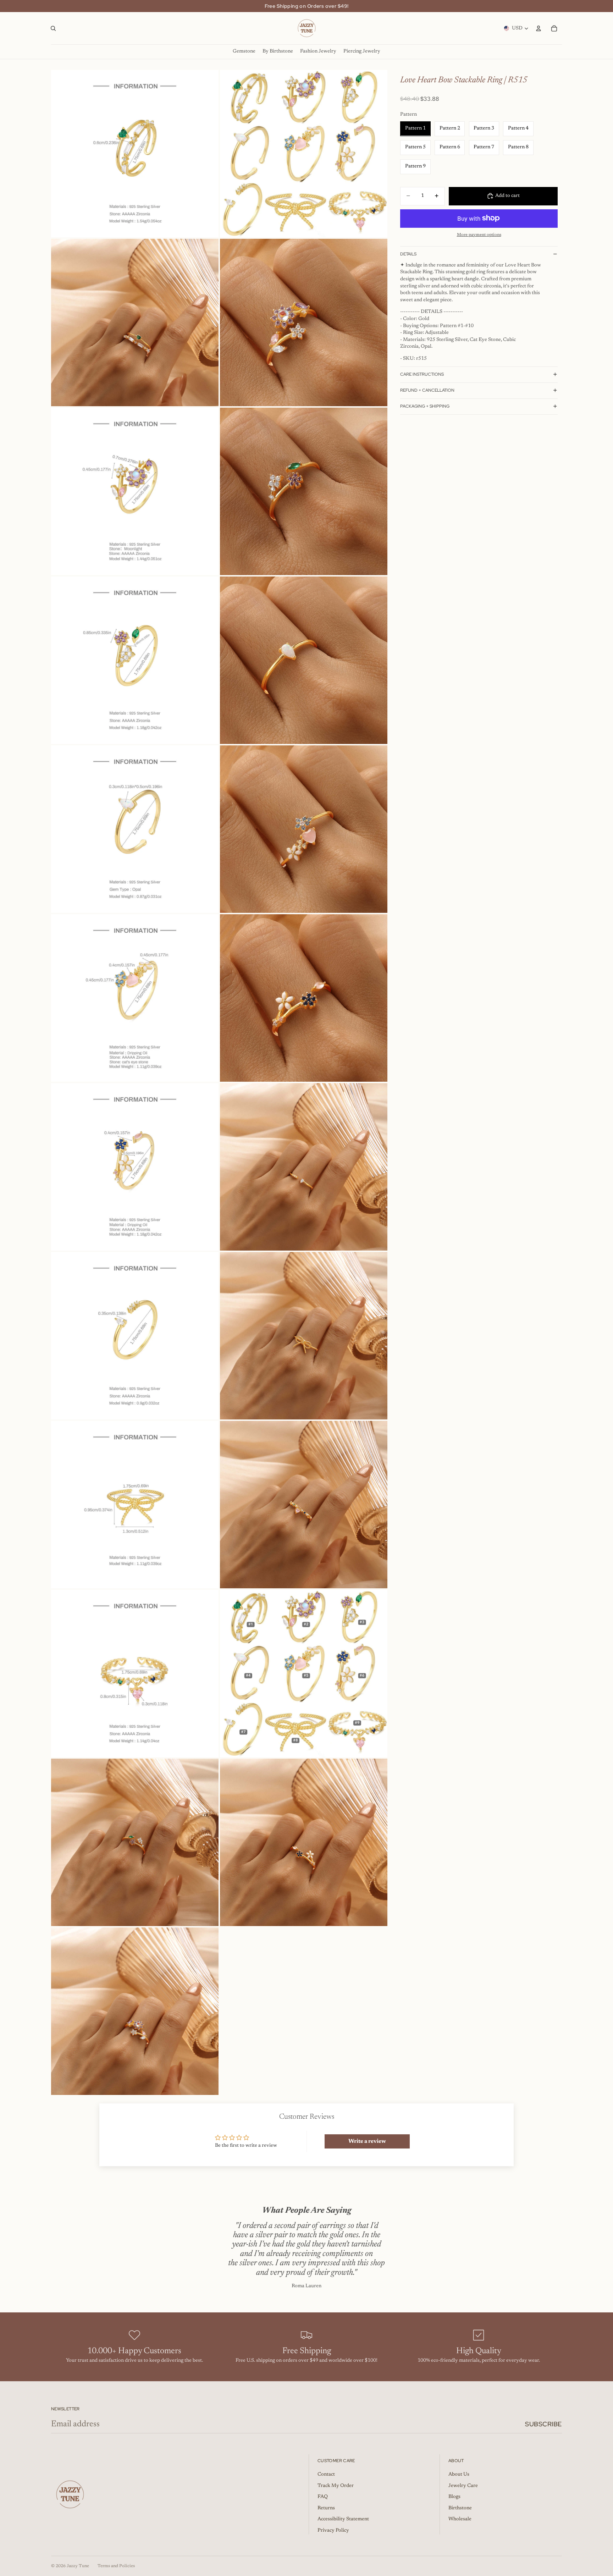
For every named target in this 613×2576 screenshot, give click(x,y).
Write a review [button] (367, 2141)
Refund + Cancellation (427, 390)
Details (408, 254)
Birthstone (460, 2508)
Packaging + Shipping (425, 406)
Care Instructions (422, 374)
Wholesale (460, 2519)
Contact (326, 2475)
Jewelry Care (463, 2486)
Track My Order (336, 2486)
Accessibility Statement (343, 2519)
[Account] (539, 28)
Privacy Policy (333, 2531)
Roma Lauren (306, 2286)
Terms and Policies (116, 2566)
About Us (459, 2475)
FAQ (323, 2497)
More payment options (479, 235)
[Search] (53, 28)
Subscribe (543, 2424)
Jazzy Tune (78, 2566)
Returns (326, 2508)
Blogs (454, 2497)
